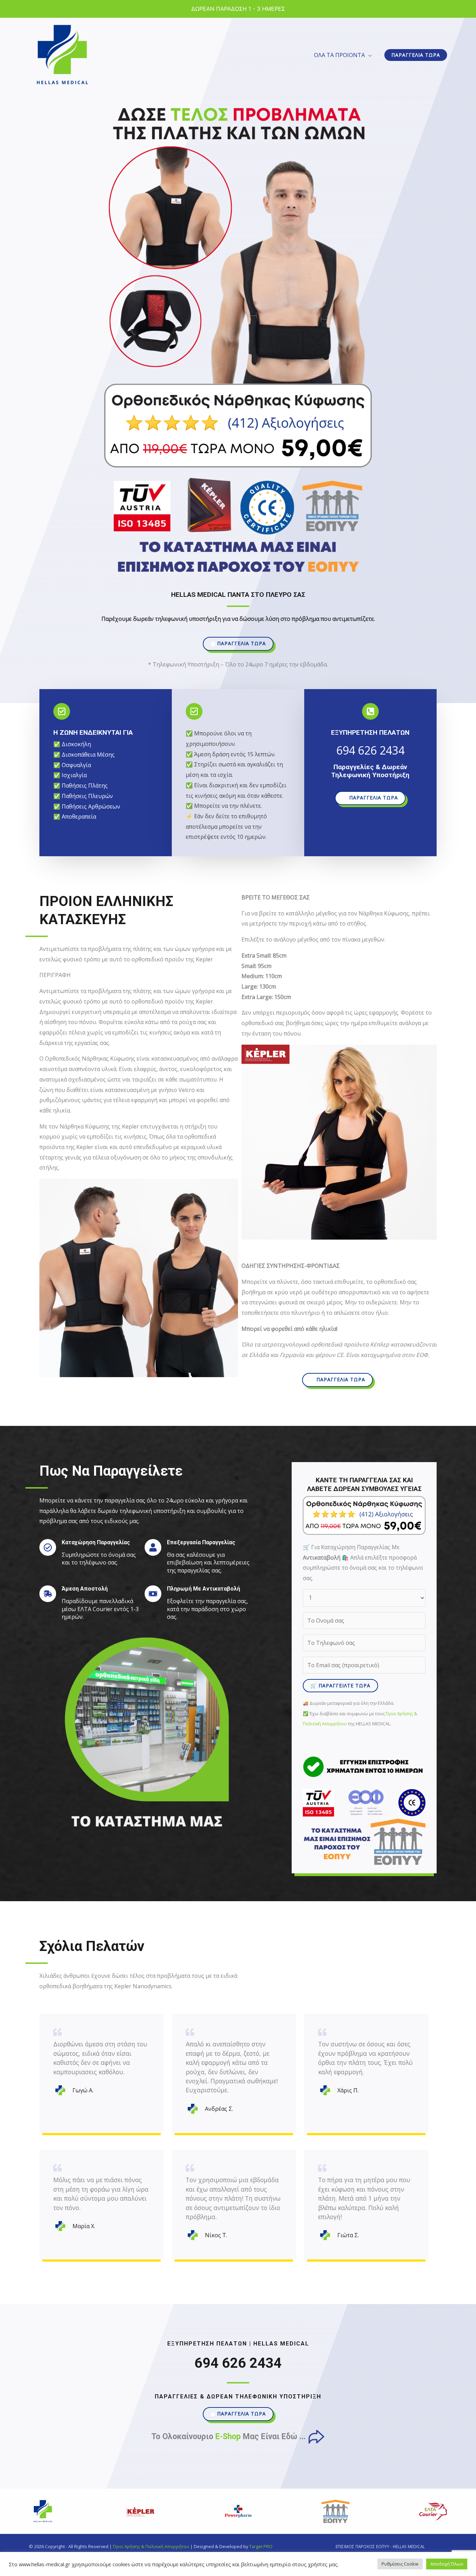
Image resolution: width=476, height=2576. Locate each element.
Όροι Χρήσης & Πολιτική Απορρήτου (151, 2546)
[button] (416, 55)
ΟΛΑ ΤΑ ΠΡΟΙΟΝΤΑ (339, 55)
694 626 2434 (370, 750)
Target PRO (261, 2546)
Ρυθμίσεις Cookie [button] (400, 2564)
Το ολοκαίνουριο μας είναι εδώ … (229, 2437)
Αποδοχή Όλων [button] (447, 2564)
